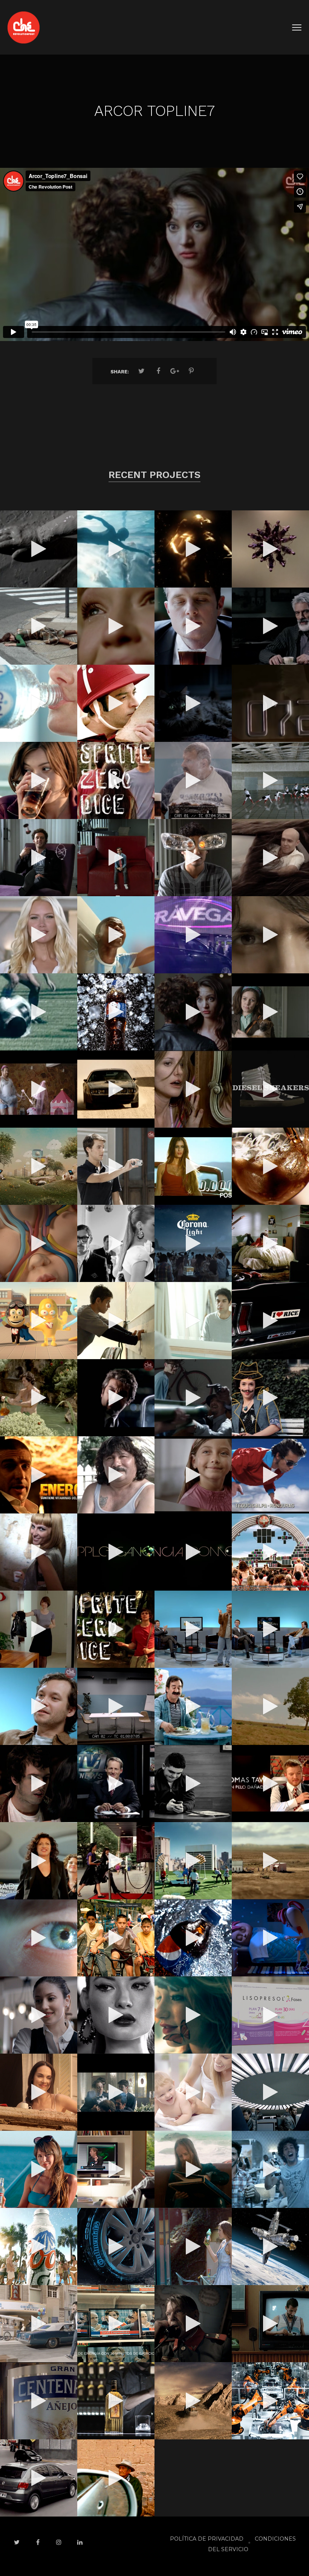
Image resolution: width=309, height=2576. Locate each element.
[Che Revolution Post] (24, 27)
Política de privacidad (207, 2539)
